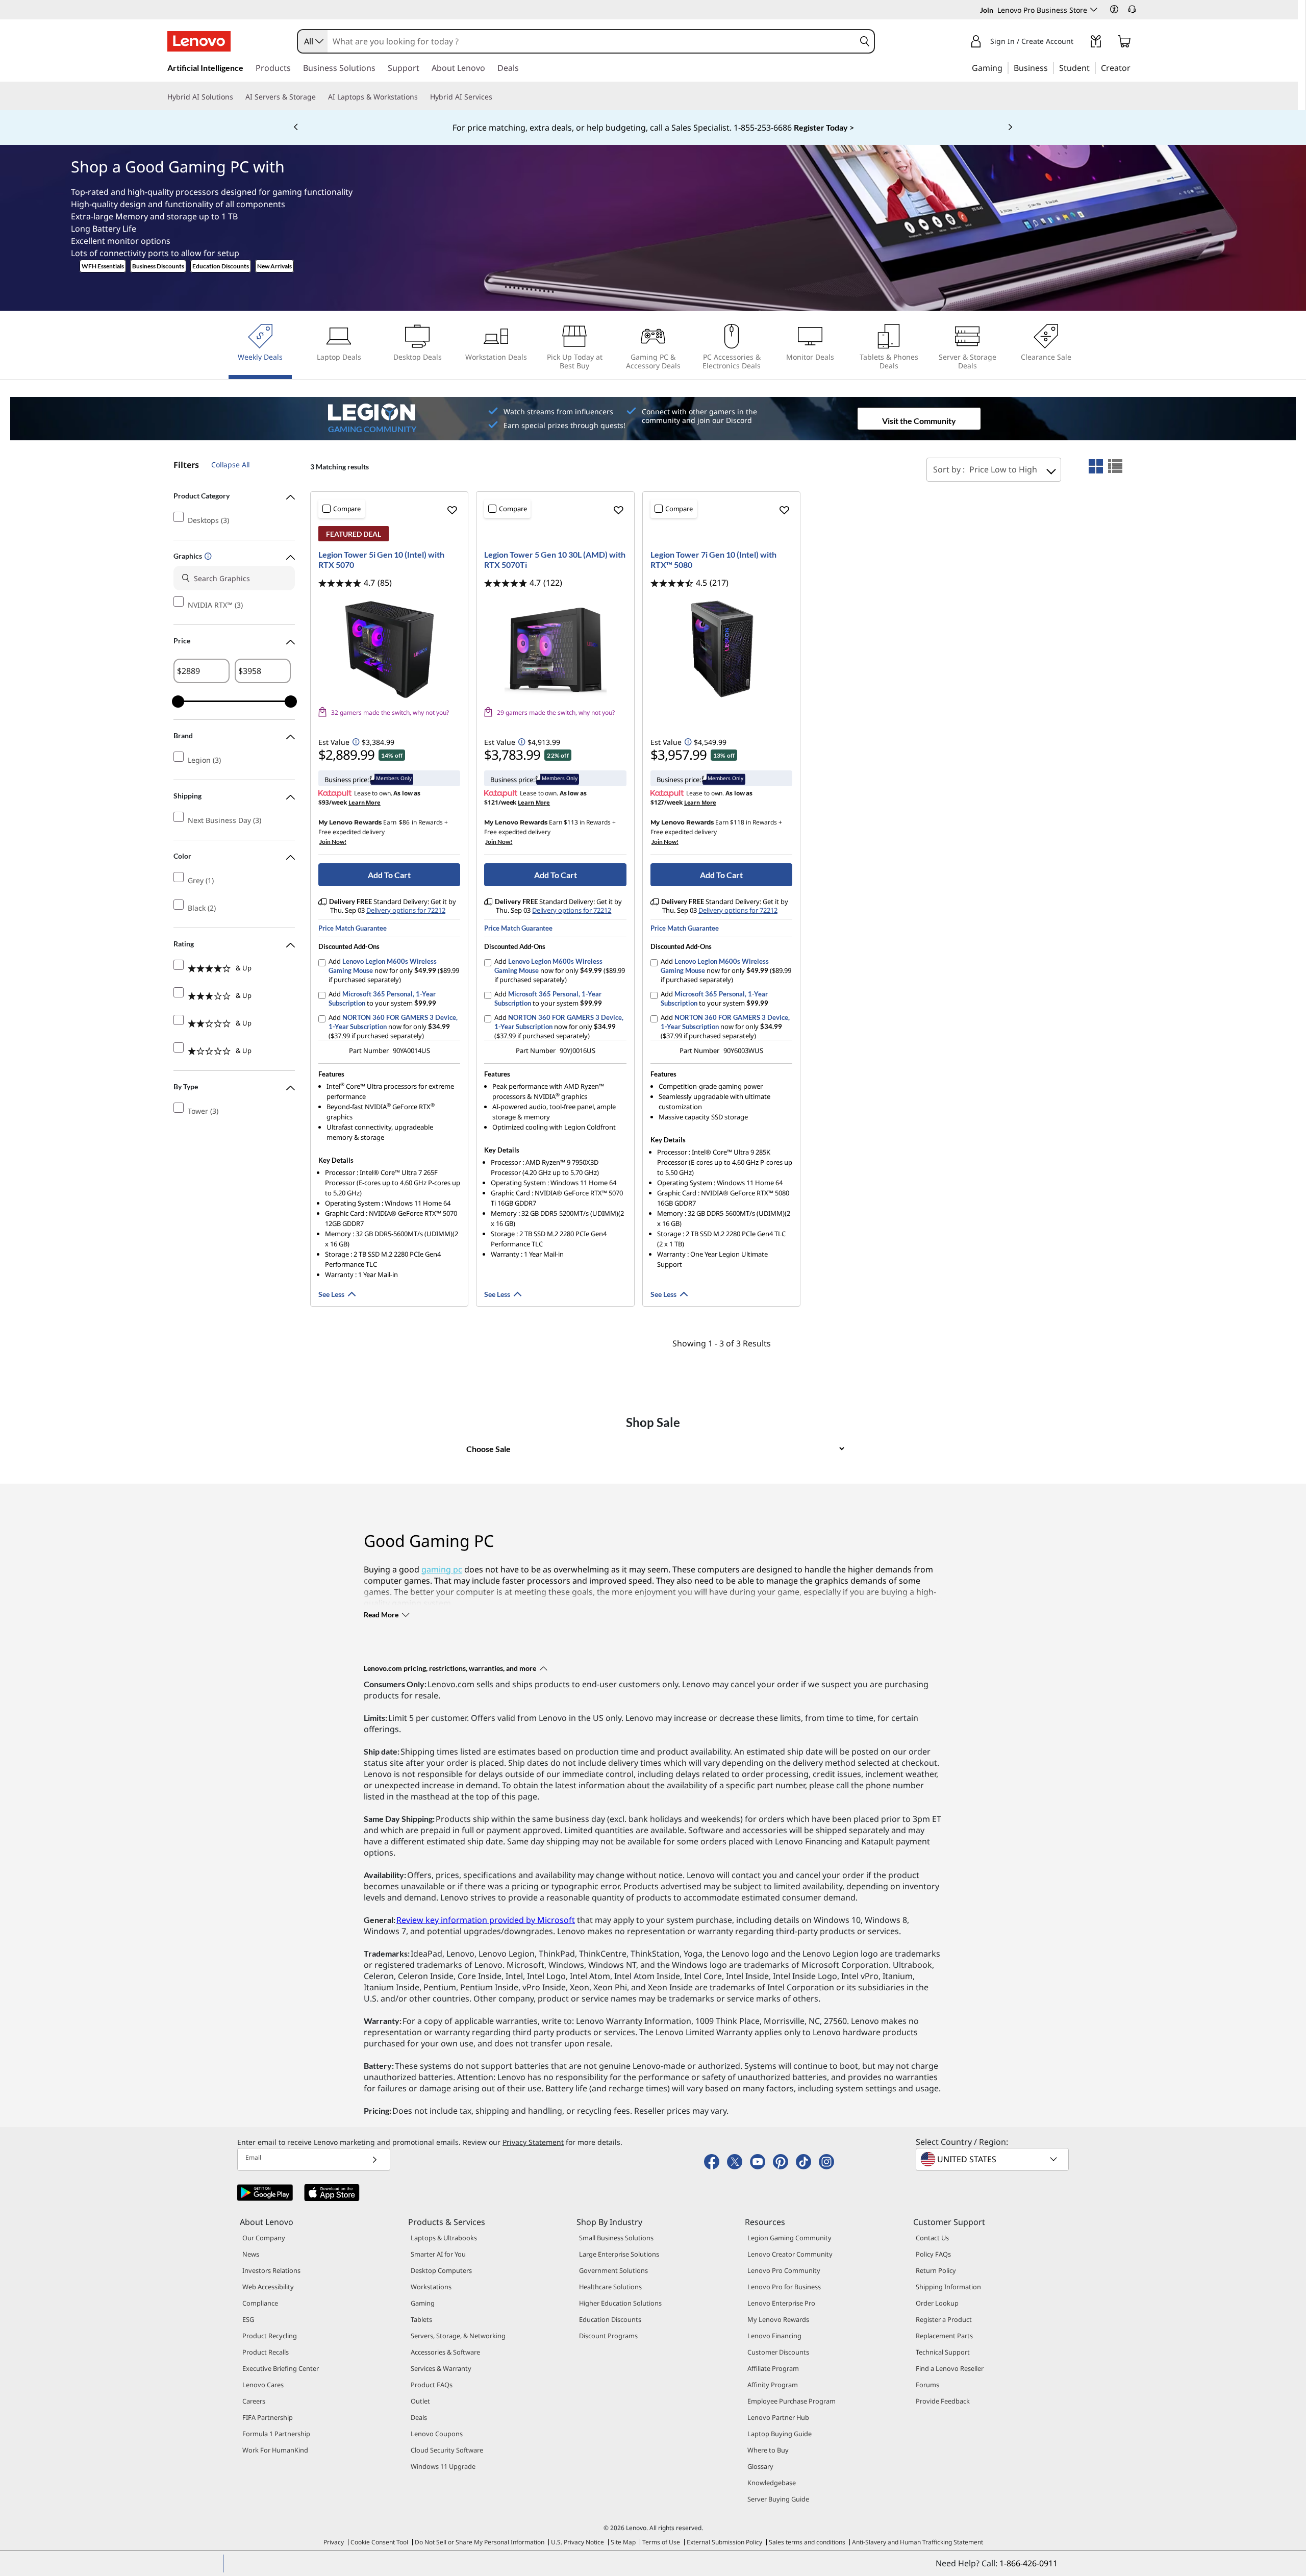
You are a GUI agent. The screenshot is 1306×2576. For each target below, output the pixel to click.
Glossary (760, 2466)
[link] (1096, 43)
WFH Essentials (103, 266)
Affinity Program (773, 2385)
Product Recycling (270, 2336)
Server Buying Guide (778, 2499)
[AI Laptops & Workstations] (422, 97)
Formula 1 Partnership (276, 2434)
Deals (419, 2417)
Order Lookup (937, 2303)
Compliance (260, 2303)
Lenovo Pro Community (784, 2270)
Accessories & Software (445, 2352)
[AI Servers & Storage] (320, 97)
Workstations (431, 2287)
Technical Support (943, 2352)
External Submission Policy (724, 2542)
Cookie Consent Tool (379, 2542)
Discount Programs (608, 2336)
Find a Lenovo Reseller (950, 2368)
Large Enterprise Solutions (619, 2254)
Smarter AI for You (438, 2254)
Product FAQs (432, 2385)
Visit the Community (919, 421)
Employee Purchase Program (792, 2401)
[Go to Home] (199, 41)
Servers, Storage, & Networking (458, 2336)
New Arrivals (274, 266)
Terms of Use (661, 2542)
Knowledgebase (772, 2483)
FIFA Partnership (268, 2417)
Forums (927, 2385)
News (251, 2254)
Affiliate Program (773, 2368)
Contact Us (932, 2238)
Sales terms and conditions (807, 2542)
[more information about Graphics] (207, 557)
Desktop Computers (441, 2270)
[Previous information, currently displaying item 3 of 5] (296, 128)
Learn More (365, 802)
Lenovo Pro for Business (784, 2287)
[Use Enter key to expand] (1079, 42)
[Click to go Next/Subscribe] (374, 2159)
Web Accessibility (268, 2287)
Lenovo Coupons (437, 2434)
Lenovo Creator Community (790, 2254)
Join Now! (333, 842)
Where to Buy (768, 2450)
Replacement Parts (944, 2336)
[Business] (1051, 67)
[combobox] (313, 41)
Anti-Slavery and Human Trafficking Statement (918, 2542)
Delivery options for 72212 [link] (406, 910)
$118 (737, 822)
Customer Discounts (778, 2352)
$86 (404, 822)
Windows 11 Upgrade (443, 2466)
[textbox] (993, 2159)
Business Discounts (158, 266)
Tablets (421, 2319)
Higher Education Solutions (620, 2303)
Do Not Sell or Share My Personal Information (480, 2542)
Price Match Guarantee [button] (353, 928)
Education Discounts (221, 266)
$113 (571, 822)
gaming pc (442, 1569)
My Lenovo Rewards (778, 2319)
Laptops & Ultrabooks (444, 2238)
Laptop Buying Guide (780, 2434)
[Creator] (1134, 67)
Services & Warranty (441, 2368)
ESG (248, 2319)
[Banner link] (653, 128)
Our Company (264, 2238)
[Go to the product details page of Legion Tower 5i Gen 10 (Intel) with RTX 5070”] (389, 649)
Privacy (334, 2542)
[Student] (1093, 67)
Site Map (623, 2542)
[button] (1114, 9)
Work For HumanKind (275, 2450)
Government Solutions (613, 2270)
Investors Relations (271, 2270)
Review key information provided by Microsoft (486, 1920)
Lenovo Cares (263, 2385)
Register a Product (944, 2319)
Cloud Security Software (447, 2450)
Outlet (420, 2401)
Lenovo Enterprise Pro (781, 2303)
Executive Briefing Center (281, 2368)
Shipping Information (948, 2287)
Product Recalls (266, 2352)
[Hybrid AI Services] (496, 97)
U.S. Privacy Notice (577, 2542)
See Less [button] (331, 1294)
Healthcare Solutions (610, 2287)
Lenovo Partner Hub (778, 2417)
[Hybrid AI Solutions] (237, 97)
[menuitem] (260, 351)
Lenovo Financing (774, 2336)
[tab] (1096, 466)
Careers (254, 2401)
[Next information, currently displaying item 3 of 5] (1010, 128)
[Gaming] (1006, 67)
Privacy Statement (533, 2142)
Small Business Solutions (616, 2238)
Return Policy (936, 2270)
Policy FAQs (933, 2254)
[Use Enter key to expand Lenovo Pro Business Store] (1094, 10)
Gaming (423, 2303)
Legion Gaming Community (789, 2238)
